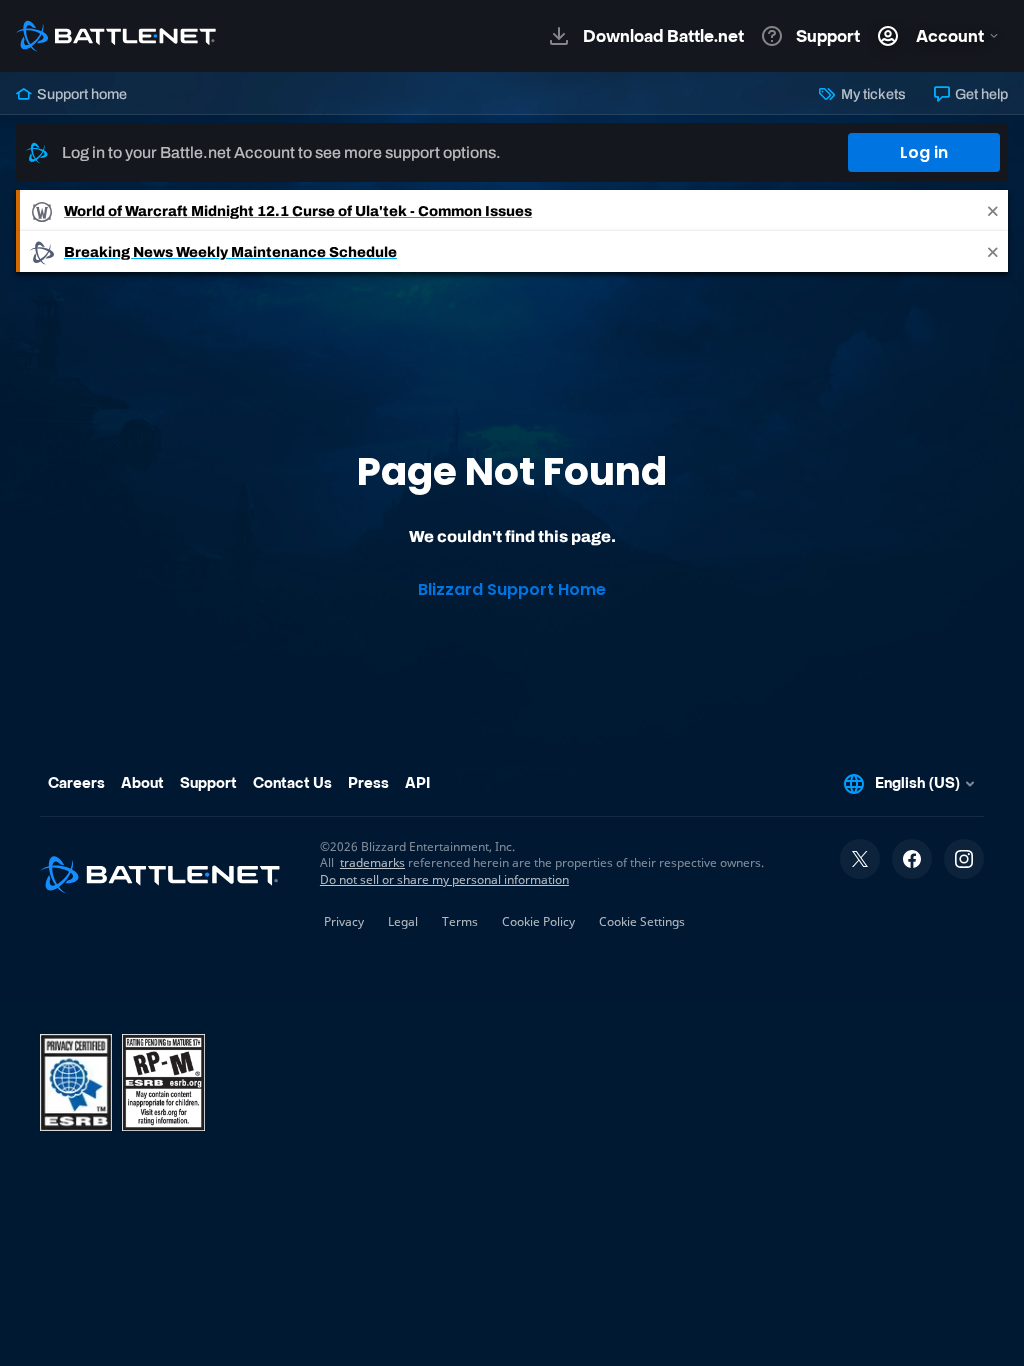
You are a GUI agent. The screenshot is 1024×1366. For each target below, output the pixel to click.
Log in (924, 152)
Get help (980, 94)
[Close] (993, 210)
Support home (80, 94)
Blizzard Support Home (512, 589)
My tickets (871, 94)
